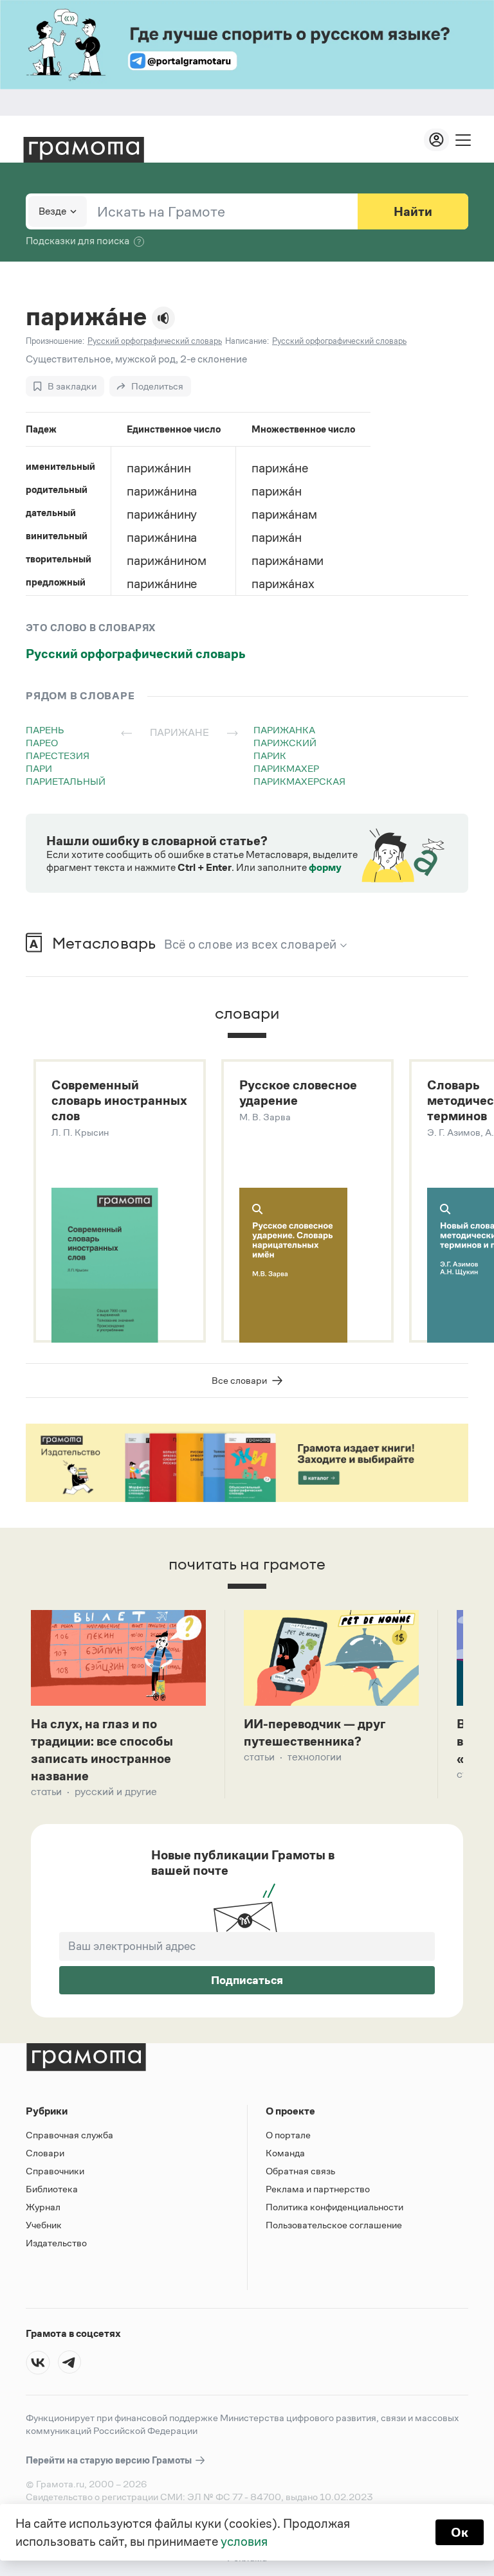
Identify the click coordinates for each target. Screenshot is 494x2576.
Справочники (55, 2171)
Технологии (315, 1757)
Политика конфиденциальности (334, 2207)
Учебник (44, 2225)
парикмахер (286, 768)
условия (244, 2541)
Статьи (46, 1792)
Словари (45, 2153)
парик (270, 756)
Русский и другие (116, 1792)
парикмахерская (299, 781)
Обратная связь (300, 2171)
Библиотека (52, 2189)
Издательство (56, 2243)
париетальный (66, 781)
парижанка (284, 730)
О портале (288, 2135)
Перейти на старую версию (110, 2460)
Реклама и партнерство (318, 2189)
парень (45, 730)
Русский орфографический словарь (136, 654)
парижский (285, 743)
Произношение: (55, 341)
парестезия (58, 756)
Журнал (43, 2207)
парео (42, 743)
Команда (285, 2153)
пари (39, 768)
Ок (460, 2532)
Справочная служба (69, 2135)
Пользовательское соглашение (334, 2225)
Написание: (247, 341)
